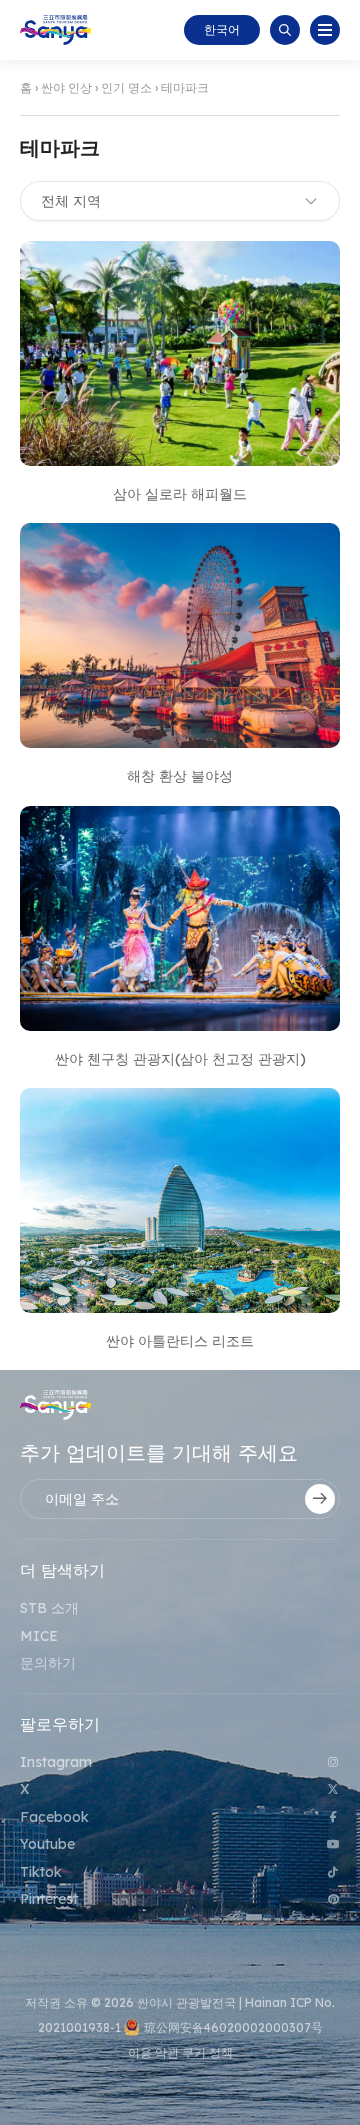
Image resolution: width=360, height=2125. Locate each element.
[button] (325, 30)
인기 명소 (126, 87)
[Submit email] (320, 1499)
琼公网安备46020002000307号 (233, 2027)
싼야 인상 (66, 87)
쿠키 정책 (207, 2052)
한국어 (222, 29)
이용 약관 (155, 2052)
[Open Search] (285, 30)
